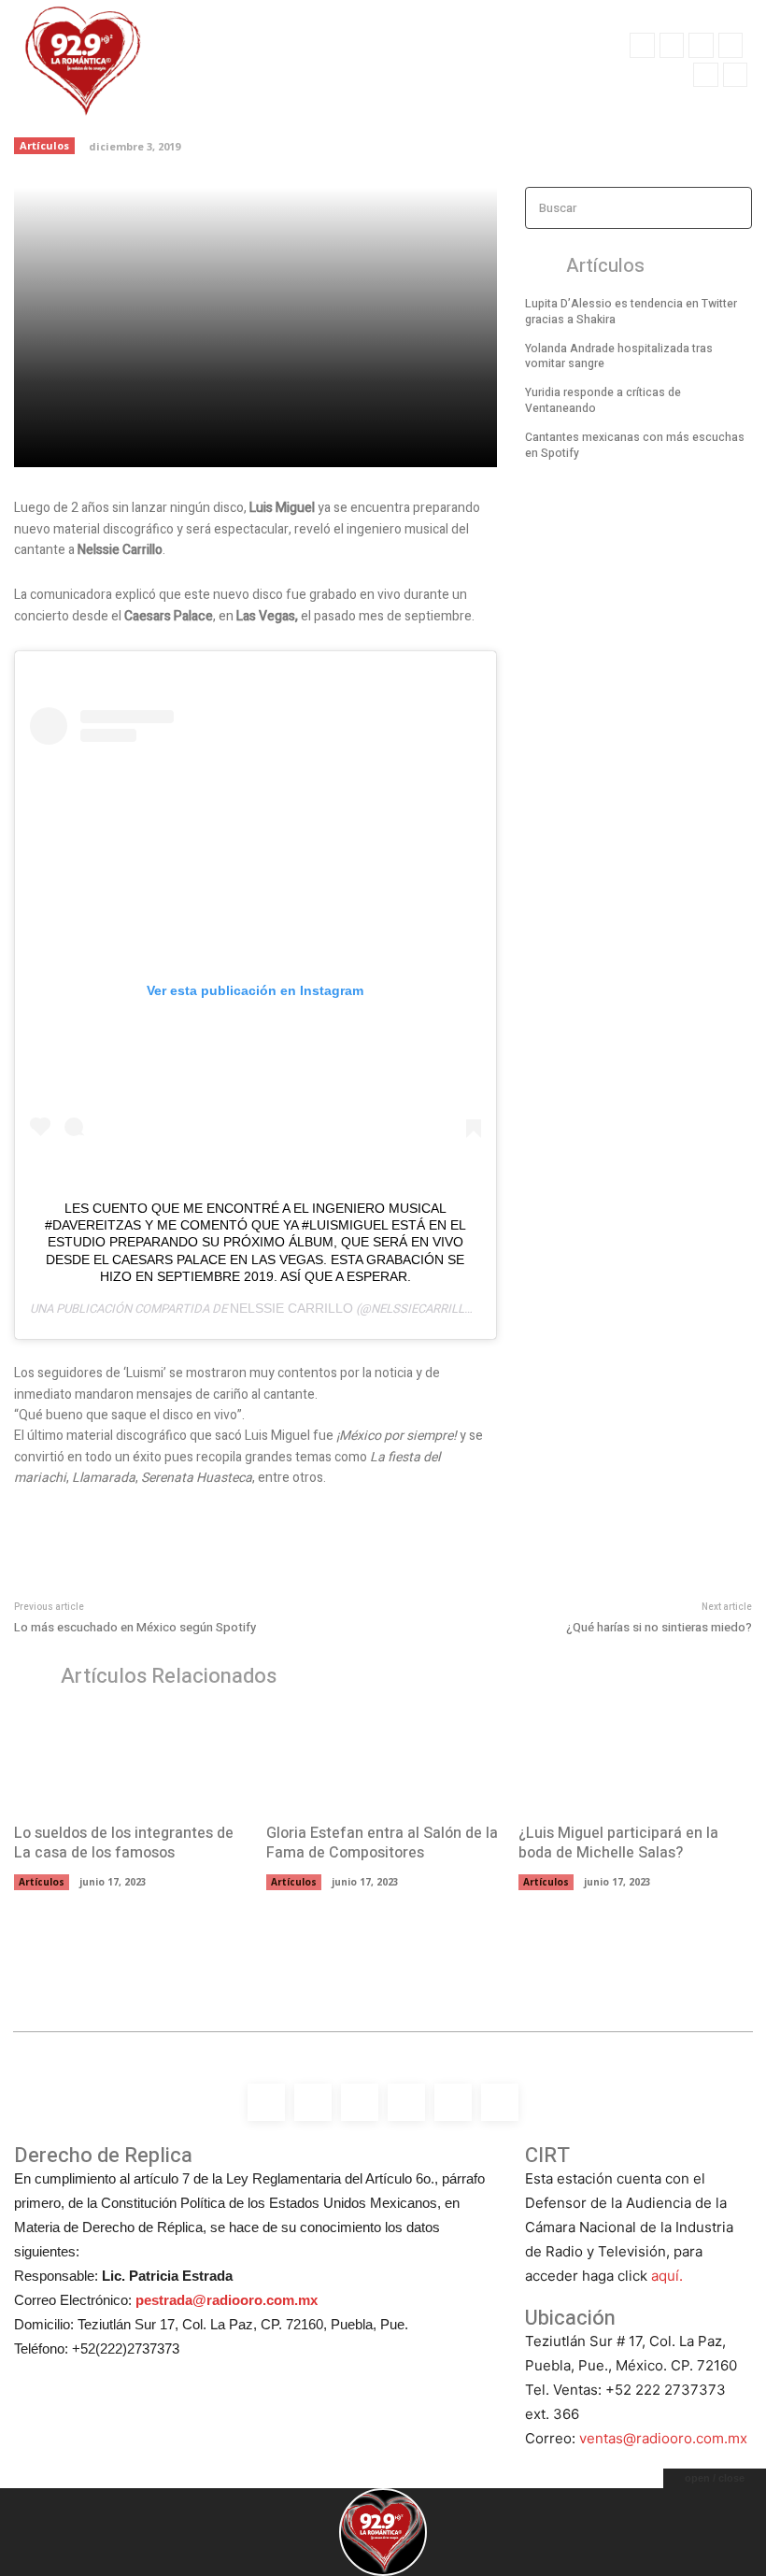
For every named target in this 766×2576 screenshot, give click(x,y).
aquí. (667, 2276)
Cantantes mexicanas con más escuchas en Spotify (635, 445)
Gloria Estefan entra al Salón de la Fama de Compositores (382, 1843)
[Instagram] (672, 45)
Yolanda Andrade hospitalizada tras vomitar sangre (619, 356)
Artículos (44, 145)
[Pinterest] (248, 442)
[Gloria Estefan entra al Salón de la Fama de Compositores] (383, 1760)
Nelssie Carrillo (291, 1308)
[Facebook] (642, 45)
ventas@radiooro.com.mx (663, 2438)
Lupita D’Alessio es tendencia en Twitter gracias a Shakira (631, 312)
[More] (335, 442)
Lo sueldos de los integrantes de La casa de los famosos (124, 1843)
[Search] (732, 208)
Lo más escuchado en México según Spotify (135, 1627)
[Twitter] (705, 75)
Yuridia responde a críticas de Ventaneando (603, 400)
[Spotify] (701, 45)
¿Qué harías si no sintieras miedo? (659, 1627)
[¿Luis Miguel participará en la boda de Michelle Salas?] (635, 1760)
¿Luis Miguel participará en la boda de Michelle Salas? (618, 1843)
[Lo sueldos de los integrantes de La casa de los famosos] (131, 1760)
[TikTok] (731, 45)
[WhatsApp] (735, 75)
